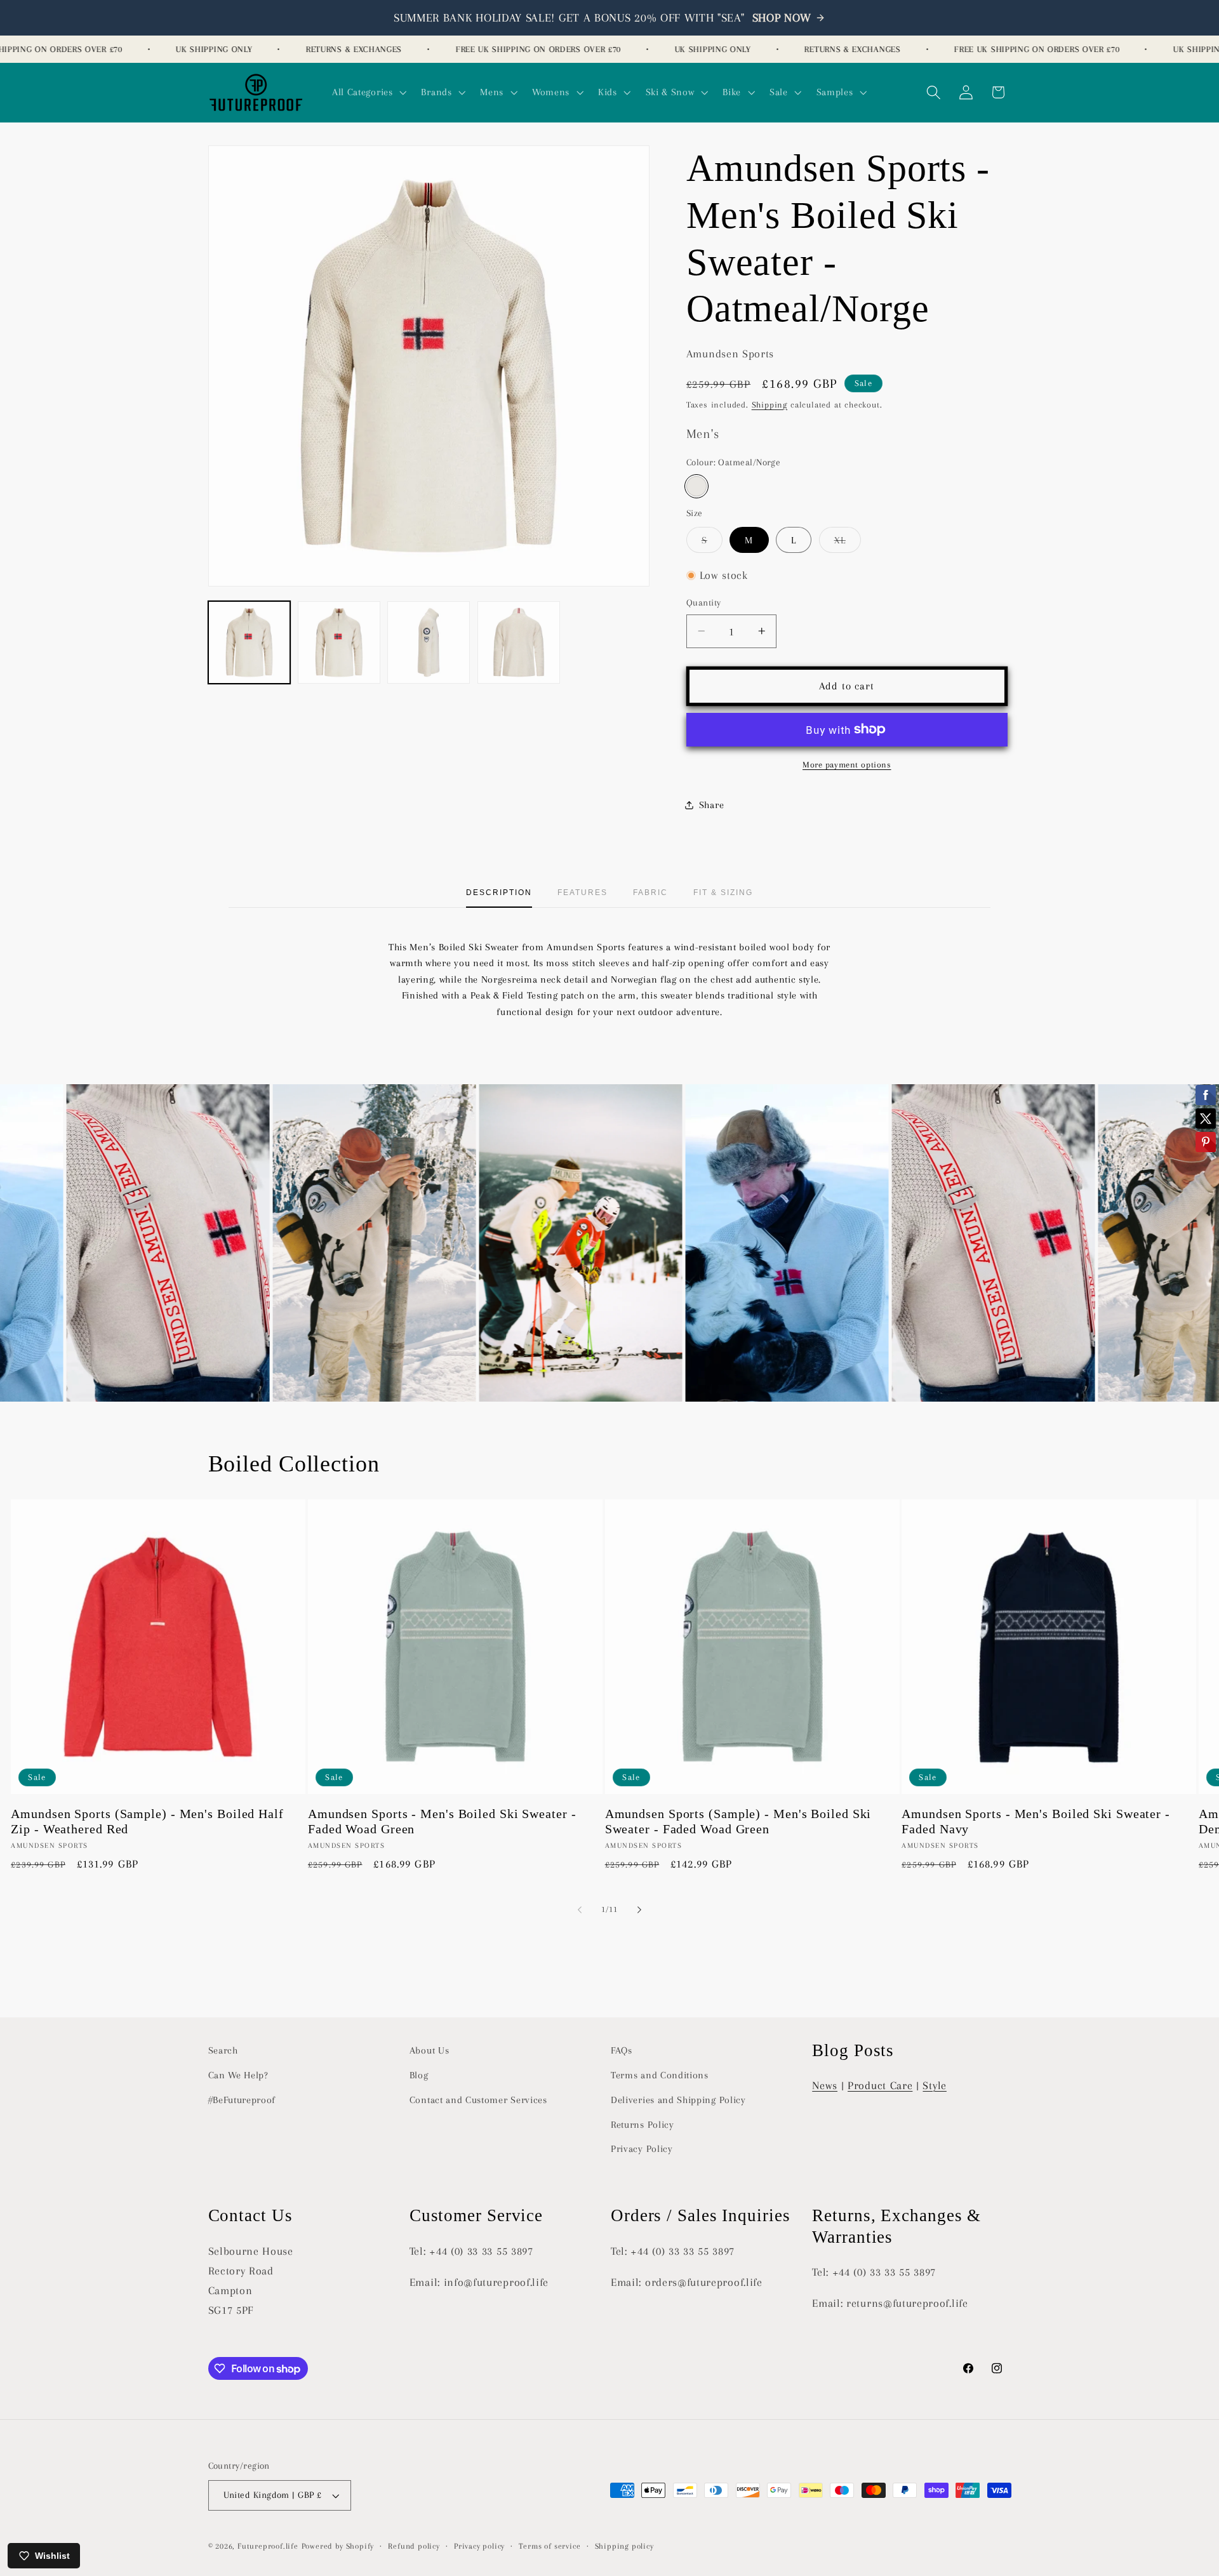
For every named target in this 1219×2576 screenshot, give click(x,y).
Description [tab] (499, 893)
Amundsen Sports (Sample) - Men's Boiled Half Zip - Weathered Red (147, 1822)
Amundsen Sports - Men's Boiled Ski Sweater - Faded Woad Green (442, 1822)
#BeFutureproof (242, 2100)
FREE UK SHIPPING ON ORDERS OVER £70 (494, 49)
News (825, 2085)
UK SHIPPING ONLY (170, 49)
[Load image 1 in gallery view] (250, 642)
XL (848, 543)
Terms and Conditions (660, 2075)
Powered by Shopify (338, 2546)
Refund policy (414, 2546)
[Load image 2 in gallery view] (339, 642)
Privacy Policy (642, 2149)
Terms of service (550, 2546)
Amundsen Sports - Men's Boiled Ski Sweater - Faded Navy (1036, 1822)
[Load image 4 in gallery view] (519, 642)
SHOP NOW (782, 18)
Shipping (769, 404)
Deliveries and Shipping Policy (678, 2100)
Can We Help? (238, 2075)
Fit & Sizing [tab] (723, 893)
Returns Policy (643, 2124)
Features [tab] (583, 893)
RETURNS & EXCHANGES (310, 49)
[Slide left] (580, 1909)
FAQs (622, 2050)
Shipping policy (624, 2546)
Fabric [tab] (650, 893)
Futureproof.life (268, 2546)
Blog (419, 2075)
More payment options (847, 764)
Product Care (880, 2085)
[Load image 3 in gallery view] (429, 642)
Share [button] (711, 804)
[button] (368, 93)
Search (223, 2050)
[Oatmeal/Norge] (696, 486)
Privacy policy (479, 2546)
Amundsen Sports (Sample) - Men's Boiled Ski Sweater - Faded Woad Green (738, 1822)
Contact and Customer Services (478, 2100)
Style (934, 2085)
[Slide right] (639, 1909)
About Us (430, 2050)
